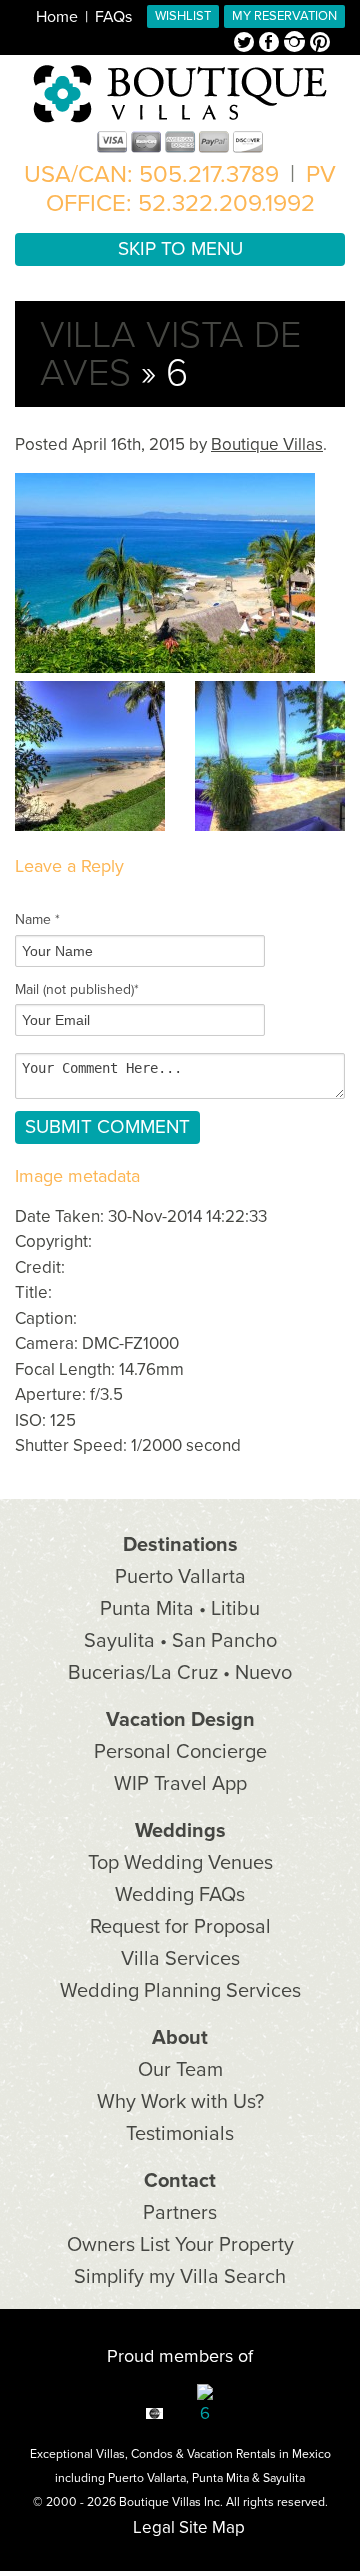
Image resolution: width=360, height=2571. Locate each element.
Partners (180, 2213)
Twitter (246, 44)
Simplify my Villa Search (180, 2277)
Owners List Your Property (180, 2245)
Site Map (212, 2527)
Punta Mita (220, 2478)
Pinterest (320, 44)
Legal (154, 2527)
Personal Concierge (180, 1752)
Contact (180, 2181)
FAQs (113, 17)
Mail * (77, 989)
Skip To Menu (180, 249)
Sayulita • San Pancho (180, 1641)
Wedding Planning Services (180, 1991)
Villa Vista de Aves (170, 354)
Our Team (180, 2070)
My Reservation (284, 16)
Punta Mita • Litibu (180, 1609)
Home (57, 17)
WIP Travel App (180, 1784)
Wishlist (183, 16)
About (180, 2038)
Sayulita (284, 2478)
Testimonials (180, 2134)
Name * (37, 919)
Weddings (180, 1831)
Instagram (297, 44)
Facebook (271, 44)
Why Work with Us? (180, 2102)
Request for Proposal (180, 1927)
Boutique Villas (267, 444)
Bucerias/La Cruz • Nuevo (180, 1673)
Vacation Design (180, 1720)
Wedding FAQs (180, 1895)
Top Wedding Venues (180, 1863)
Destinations (180, 1545)
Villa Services (180, 1959)
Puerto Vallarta (180, 1577)
